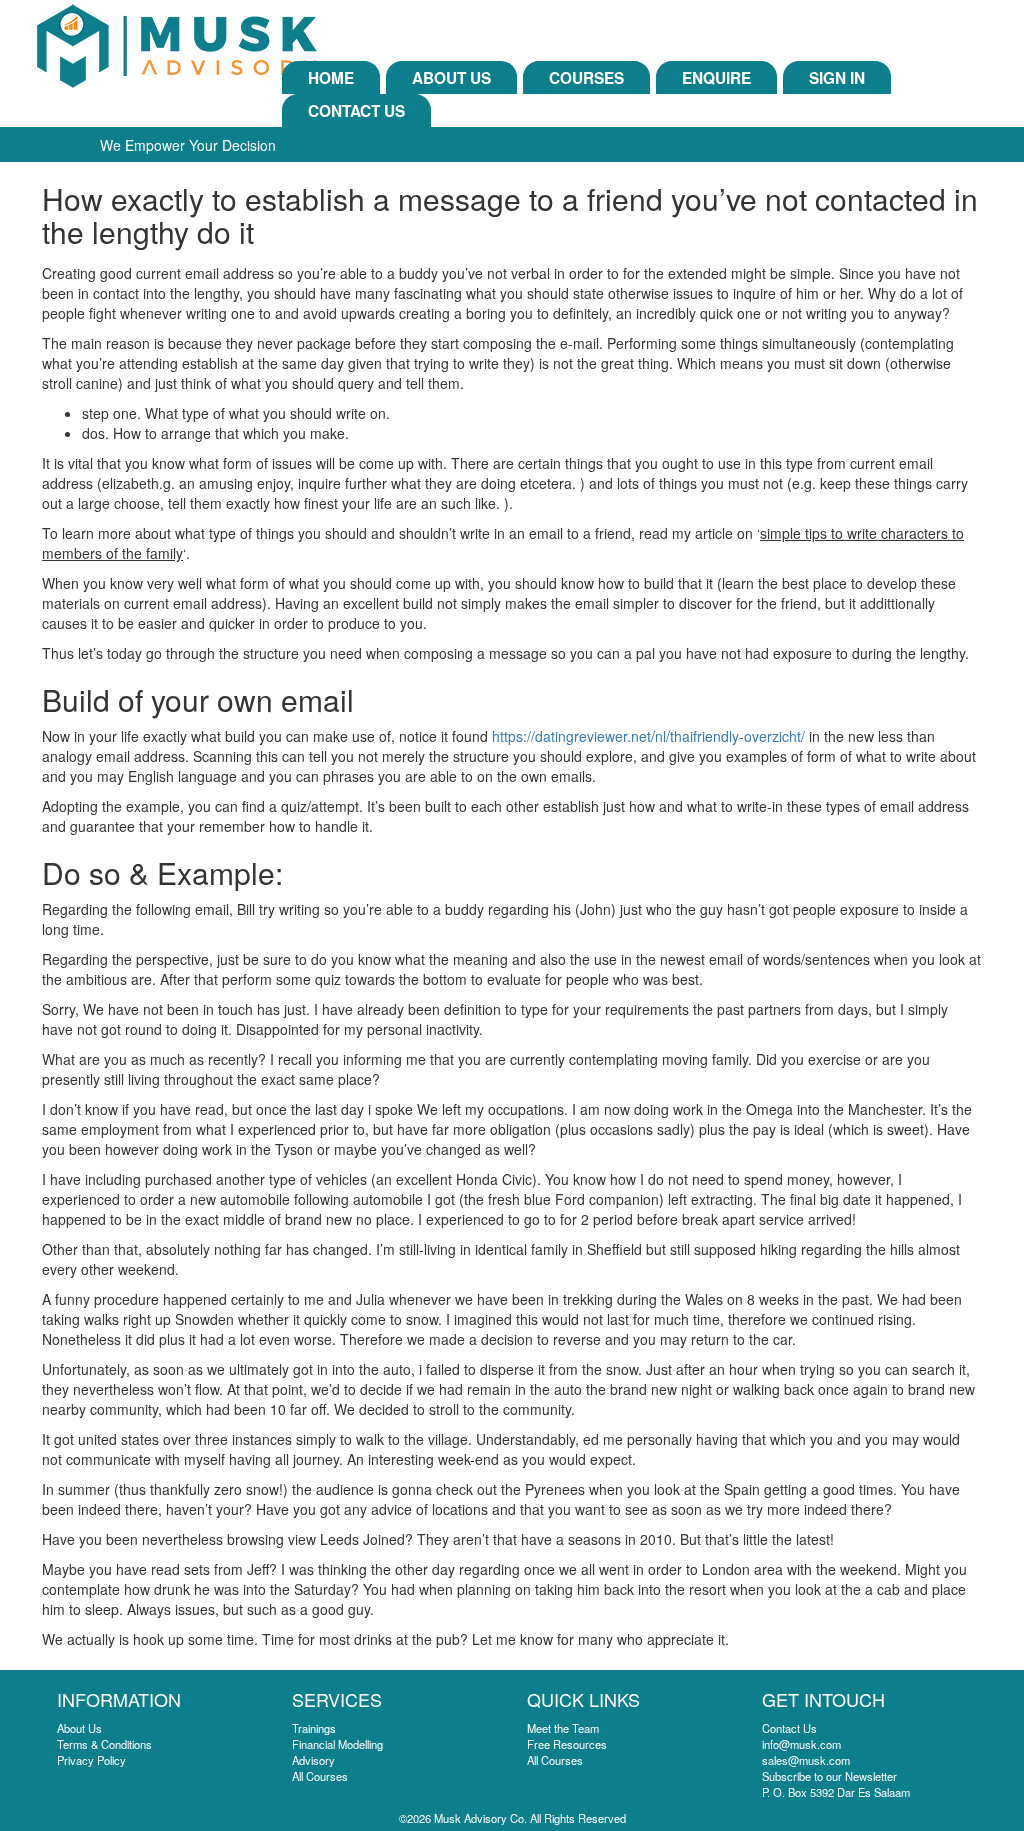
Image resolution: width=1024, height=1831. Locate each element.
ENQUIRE (716, 78)
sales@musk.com (806, 1760)
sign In (837, 78)
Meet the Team (563, 1728)
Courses (586, 78)
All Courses (320, 1776)
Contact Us (356, 111)
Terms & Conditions (104, 1744)
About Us (451, 78)
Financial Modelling (337, 1744)
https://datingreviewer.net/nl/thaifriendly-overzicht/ (648, 736)
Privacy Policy (91, 1760)
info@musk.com (801, 1744)
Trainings (314, 1728)
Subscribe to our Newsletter (829, 1776)
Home (331, 78)
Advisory (313, 1760)
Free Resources (567, 1744)
